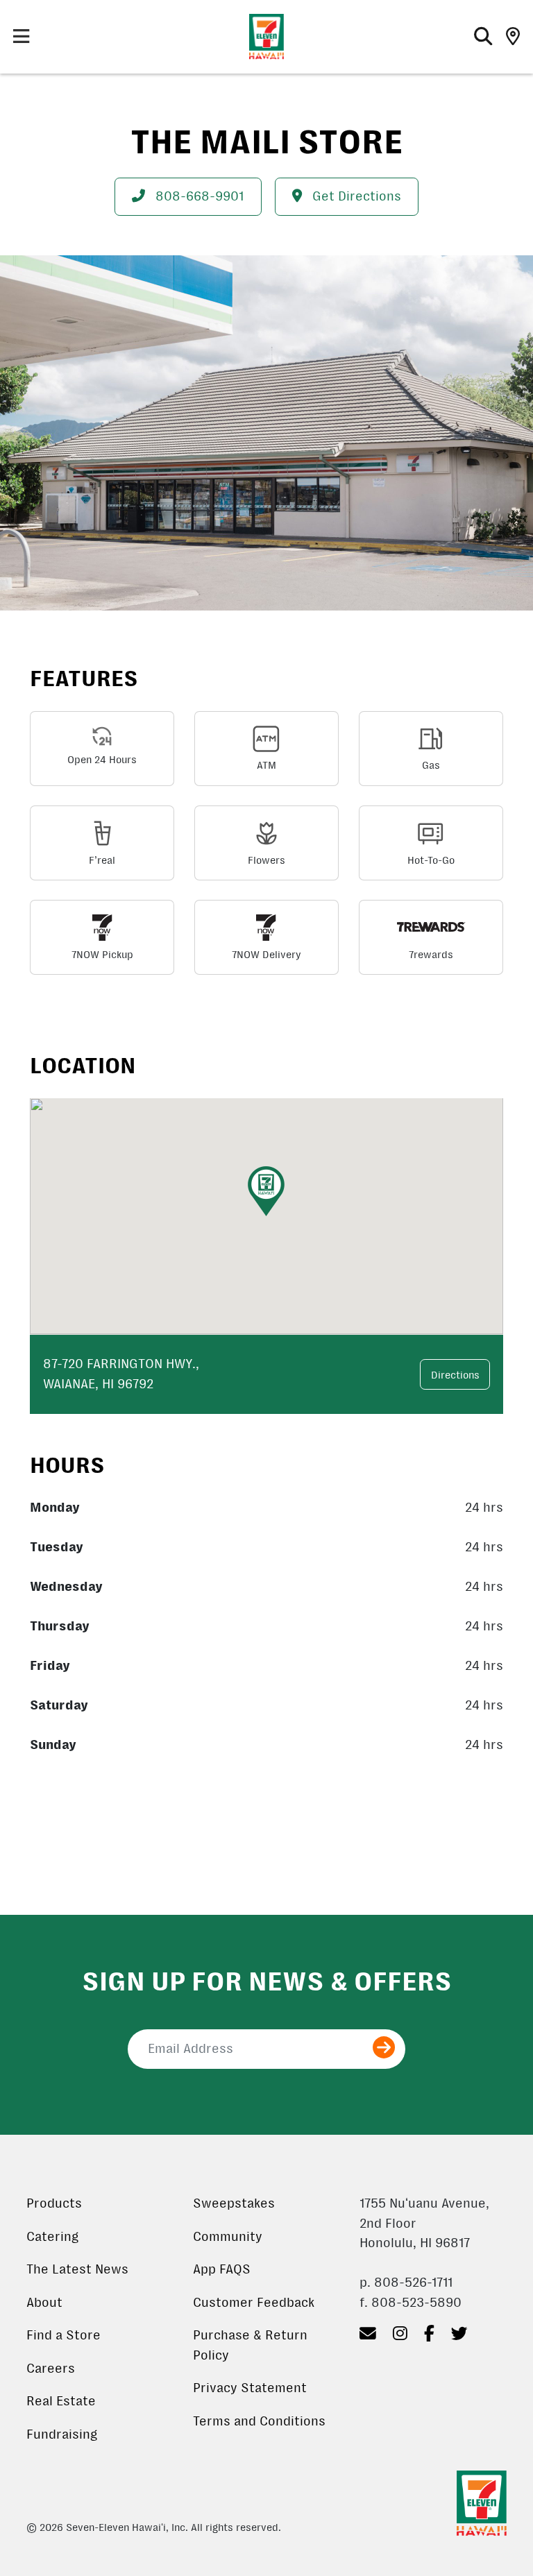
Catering (52, 2237)
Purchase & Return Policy (250, 2345)
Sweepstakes (234, 2203)
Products (54, 2203)
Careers (51, 2369)
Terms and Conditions (259, 2421)
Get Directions (355, 196)
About (44, 2303)
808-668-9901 (198, 196)
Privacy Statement (250, 2388)
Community (228, 2237)
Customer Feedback (254, 2303)
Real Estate (61, 2401)
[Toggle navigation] (21, 37)
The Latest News (77, 2269)
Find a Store (64, 2335)
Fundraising (62, 2434)
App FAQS (222, 2269)
